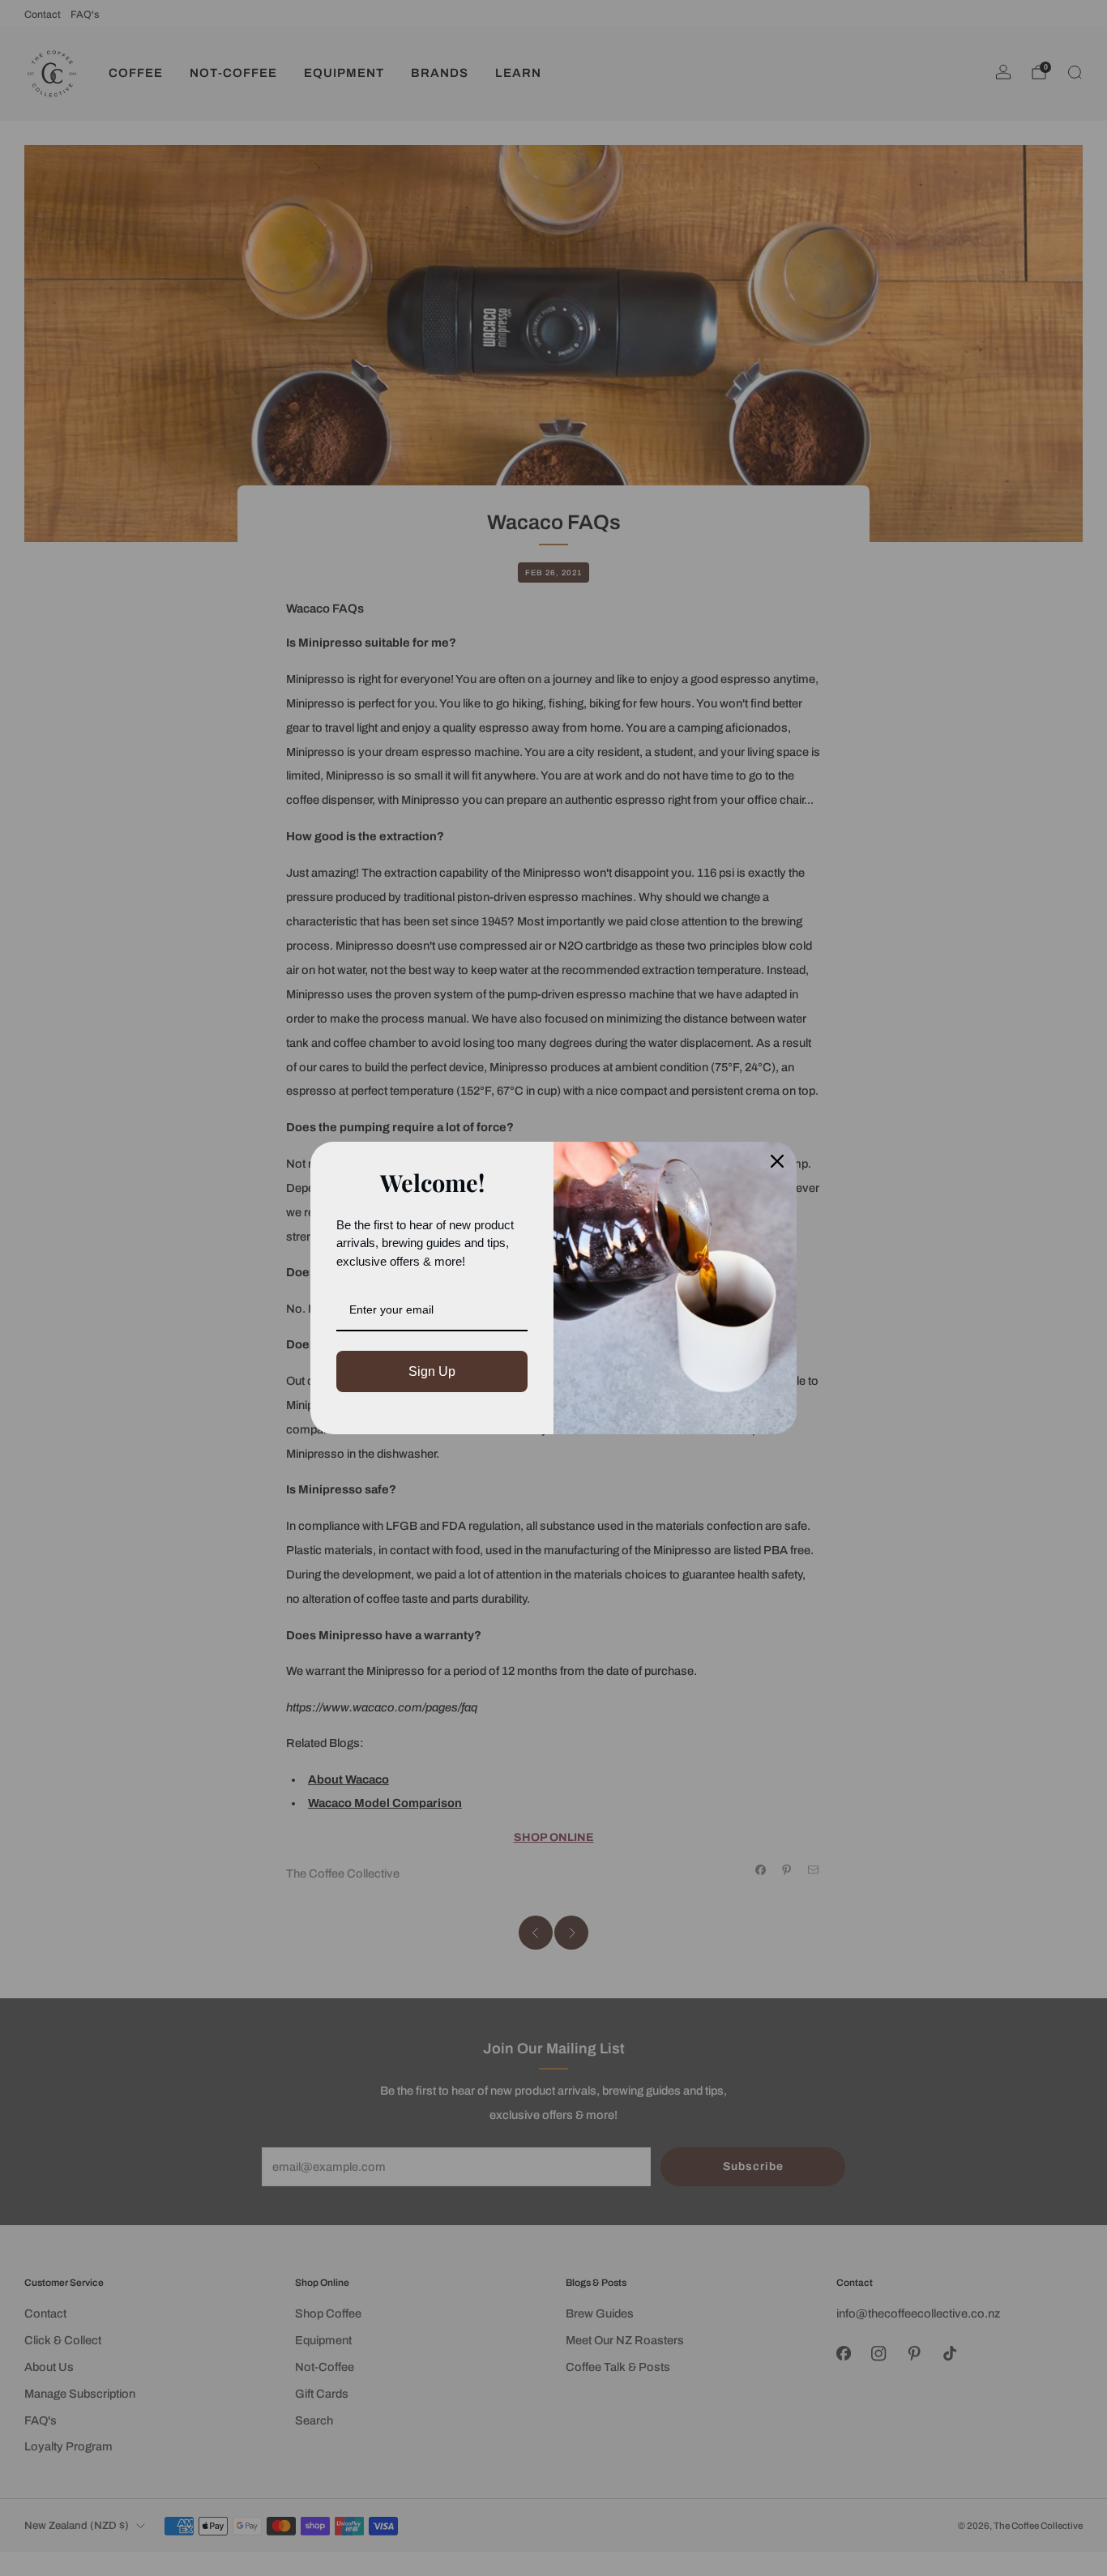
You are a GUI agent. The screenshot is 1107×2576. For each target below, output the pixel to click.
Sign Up (432, 1371)
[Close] (777, 1161)
